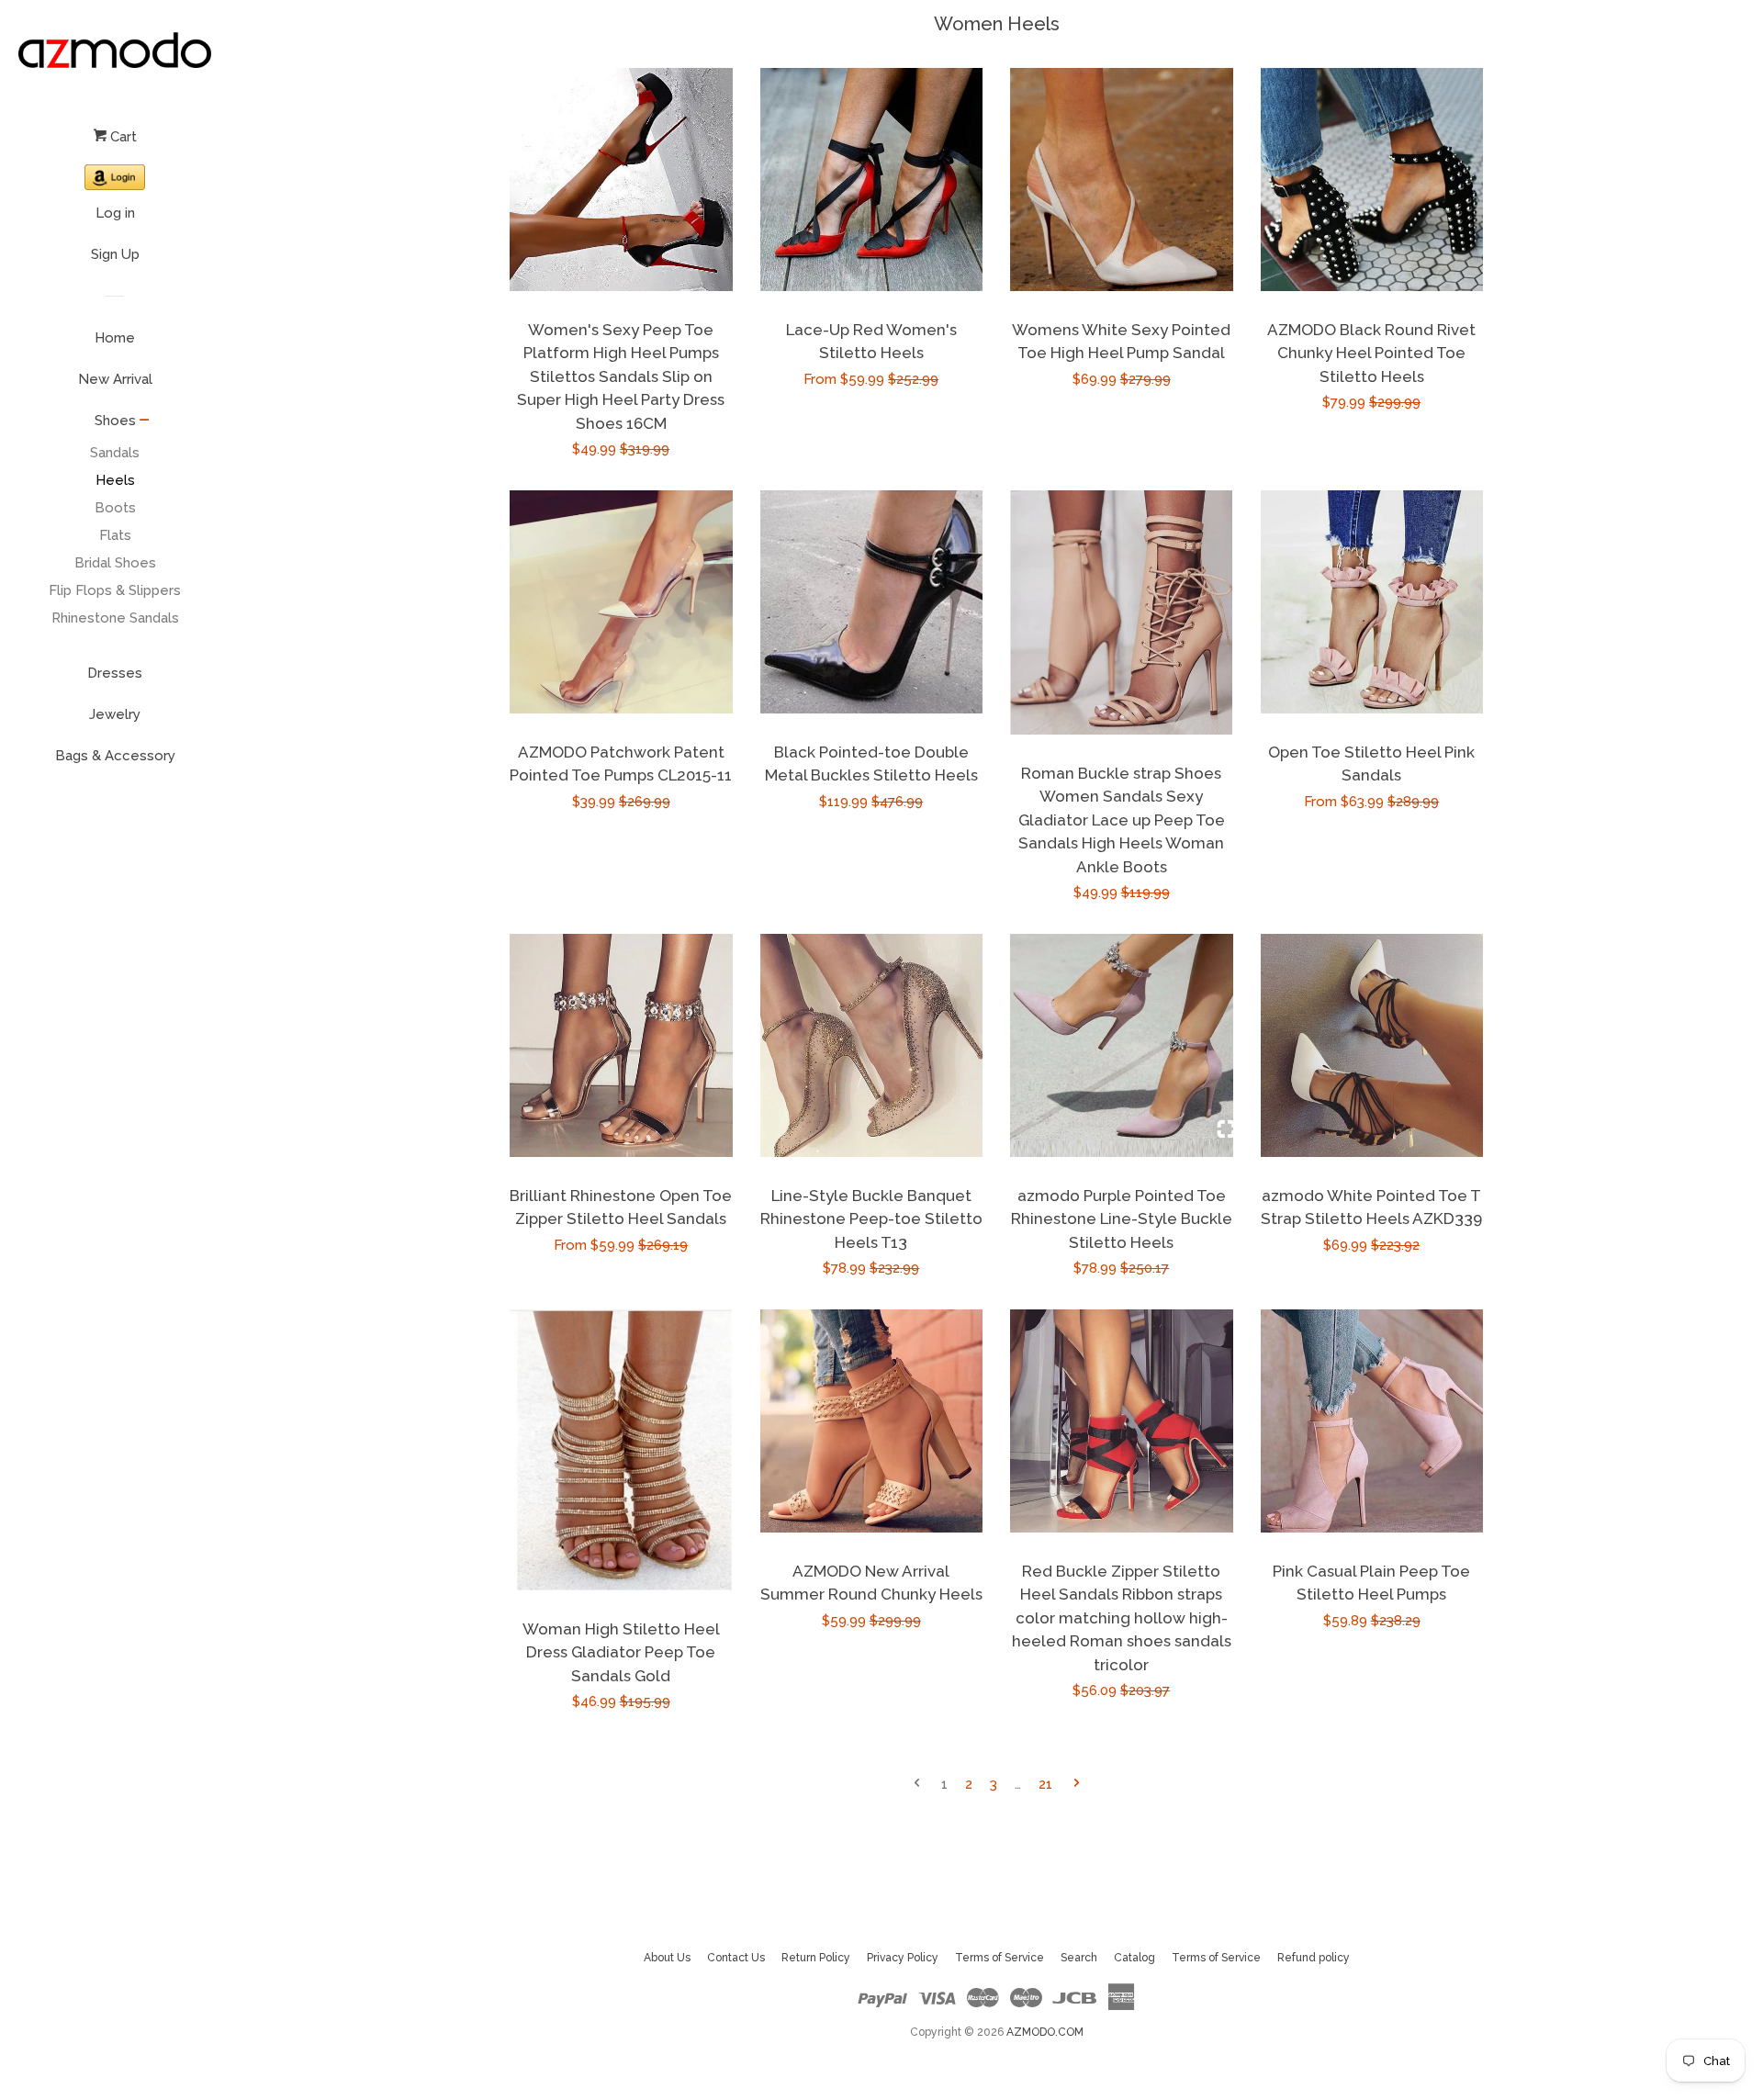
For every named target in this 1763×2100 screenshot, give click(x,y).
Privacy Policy (903, 1958)
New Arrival (115, 379)
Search (1079, 1958)
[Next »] (1077, 1785)
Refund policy (1314, 1958)
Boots (115, 508)
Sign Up (115, 254)
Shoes (115, 421)
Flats (115, 535)
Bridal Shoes (115, 563)
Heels (115, 480)
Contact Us (736, 1958)
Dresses (115, 673)
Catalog (1134, 1958)
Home (115, 338)
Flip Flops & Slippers (115, 590)
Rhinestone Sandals (115, 618)
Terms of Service (999, 1958)
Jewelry (115, 714)
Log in (115, 213)
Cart (122, 137)
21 (1045, 1784)
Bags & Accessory (115, 756)
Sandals (115, 453)
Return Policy (816, 1958)
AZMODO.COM (1045, 2032)
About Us (667, 1958)
